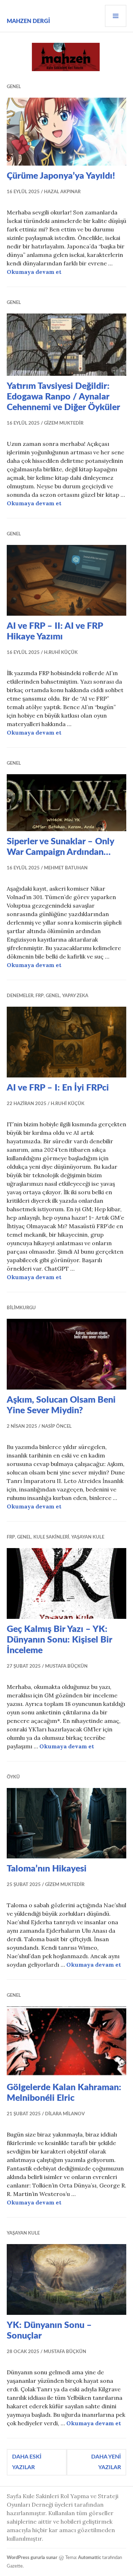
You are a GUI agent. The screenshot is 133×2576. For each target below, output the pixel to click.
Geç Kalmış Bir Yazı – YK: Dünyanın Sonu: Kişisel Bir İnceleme (59, 1640)
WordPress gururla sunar (32, 2558)
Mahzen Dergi (28, 21)
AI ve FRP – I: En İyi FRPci (58, 1088)
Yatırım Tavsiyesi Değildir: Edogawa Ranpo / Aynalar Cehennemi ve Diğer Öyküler (63, 397)
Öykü (13, 1777)
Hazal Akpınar (62, 192)
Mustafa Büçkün (66, 1666)
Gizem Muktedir (64, 423)
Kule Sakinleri (51, 1537)
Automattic (90, 2558)
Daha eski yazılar (27, 2462)
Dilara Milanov (65, 2114)
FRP (40, 996)
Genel (14, 87)
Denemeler (20, 996)
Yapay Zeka (75, 996)
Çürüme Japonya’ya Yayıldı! (61, 176)
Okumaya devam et (34, 272)
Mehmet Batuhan (66, 868)
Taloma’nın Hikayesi (47, 1869)
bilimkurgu (21, 1308)
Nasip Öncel (57, 1427)
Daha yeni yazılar (106, 2462)
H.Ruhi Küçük (61, 653)
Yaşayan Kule (88, 1537)
